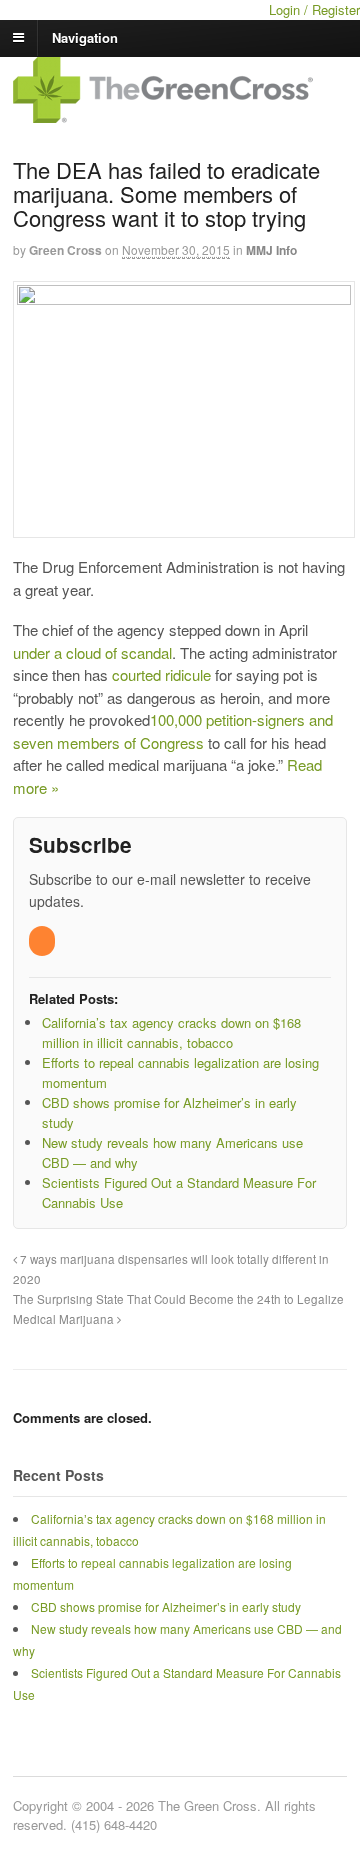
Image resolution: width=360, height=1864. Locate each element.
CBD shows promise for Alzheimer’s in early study (166, 1606)
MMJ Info (271, 250)
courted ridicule (161, 674)
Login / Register (314, 9)
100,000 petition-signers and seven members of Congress (173, 731)
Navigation (85, 36)
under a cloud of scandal (92, 652)
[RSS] (43, 940)
